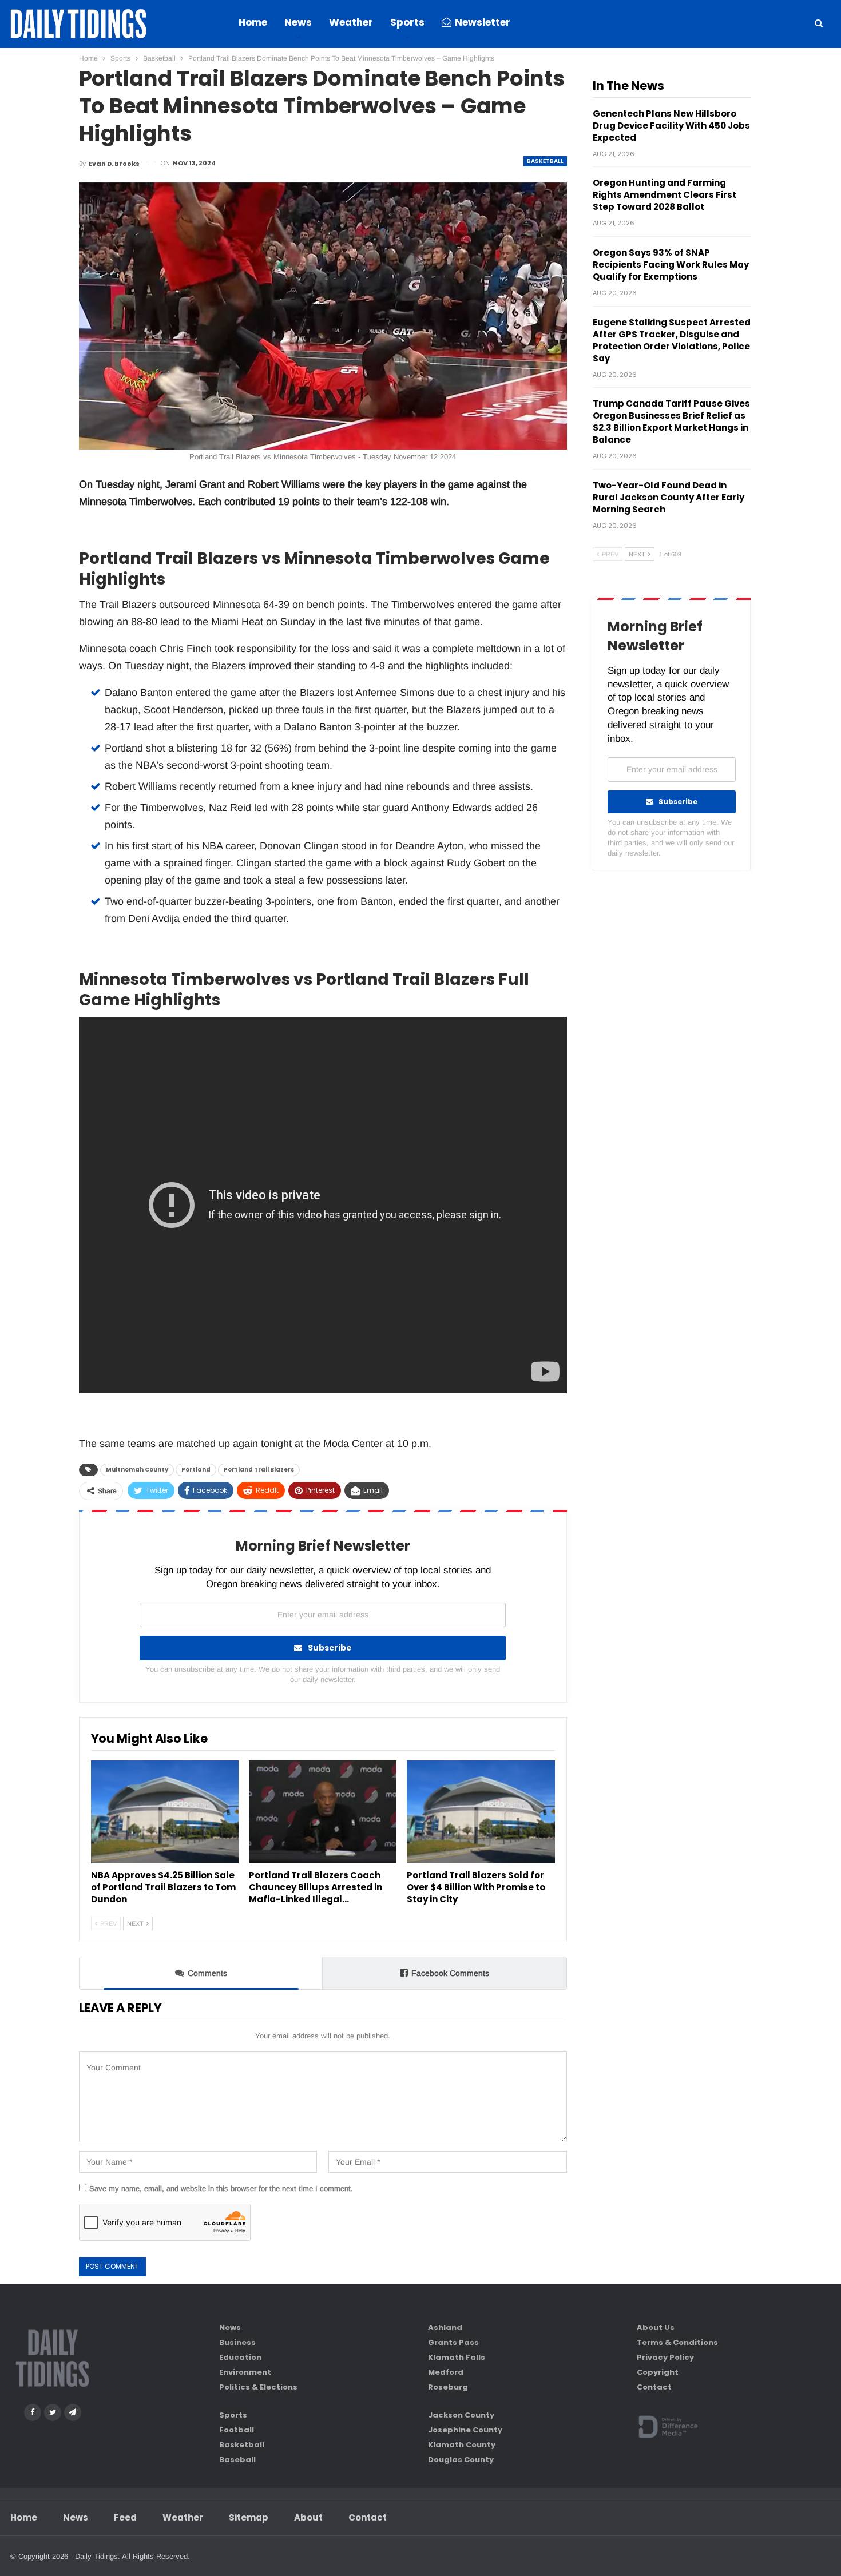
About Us (656, 2327)
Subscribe (330, 1648)
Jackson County (461, 2415)
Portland (196, 1470)
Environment (245, 2372)
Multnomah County (137, 1470)
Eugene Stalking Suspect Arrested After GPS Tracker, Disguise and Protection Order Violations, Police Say (672, 340)
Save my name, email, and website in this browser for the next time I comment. (221, 2189)
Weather (351, 22)
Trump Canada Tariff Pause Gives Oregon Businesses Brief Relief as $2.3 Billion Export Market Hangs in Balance (671, 422)
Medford (446, 2372)
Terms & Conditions (677, 2342)
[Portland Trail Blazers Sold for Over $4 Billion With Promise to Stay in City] (481, 1812)
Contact (654, 2387)
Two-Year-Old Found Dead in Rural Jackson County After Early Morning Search (669, 497)
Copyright (658, 2372)
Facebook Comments (450, 1973)
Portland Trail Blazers (259, 1470)
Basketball (545, 161)
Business (237, 2342)
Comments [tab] (207, 1973)
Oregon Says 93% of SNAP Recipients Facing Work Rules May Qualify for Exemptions (671, 265)
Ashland (445, 2327)
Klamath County (462, 2445)
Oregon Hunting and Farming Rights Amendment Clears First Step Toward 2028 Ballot (665, 195)
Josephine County (465, 2430)
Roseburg (448, 2387)
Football (237, 2430)
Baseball (237, 2460)
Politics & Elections (258, 2387)
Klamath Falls (457, 2357)
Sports (407, 22)
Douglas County (461, 2460)
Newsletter (483, 22)
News (298, 22)
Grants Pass (453, 2342)
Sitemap (249, 2517)
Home (253, 22)
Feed (125, 2517)
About (308, 2517)
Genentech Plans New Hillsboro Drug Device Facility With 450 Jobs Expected (671, 126)
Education (240, 2357)
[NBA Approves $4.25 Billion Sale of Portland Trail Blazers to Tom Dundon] (165, 1812)
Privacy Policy (665, 2357)
